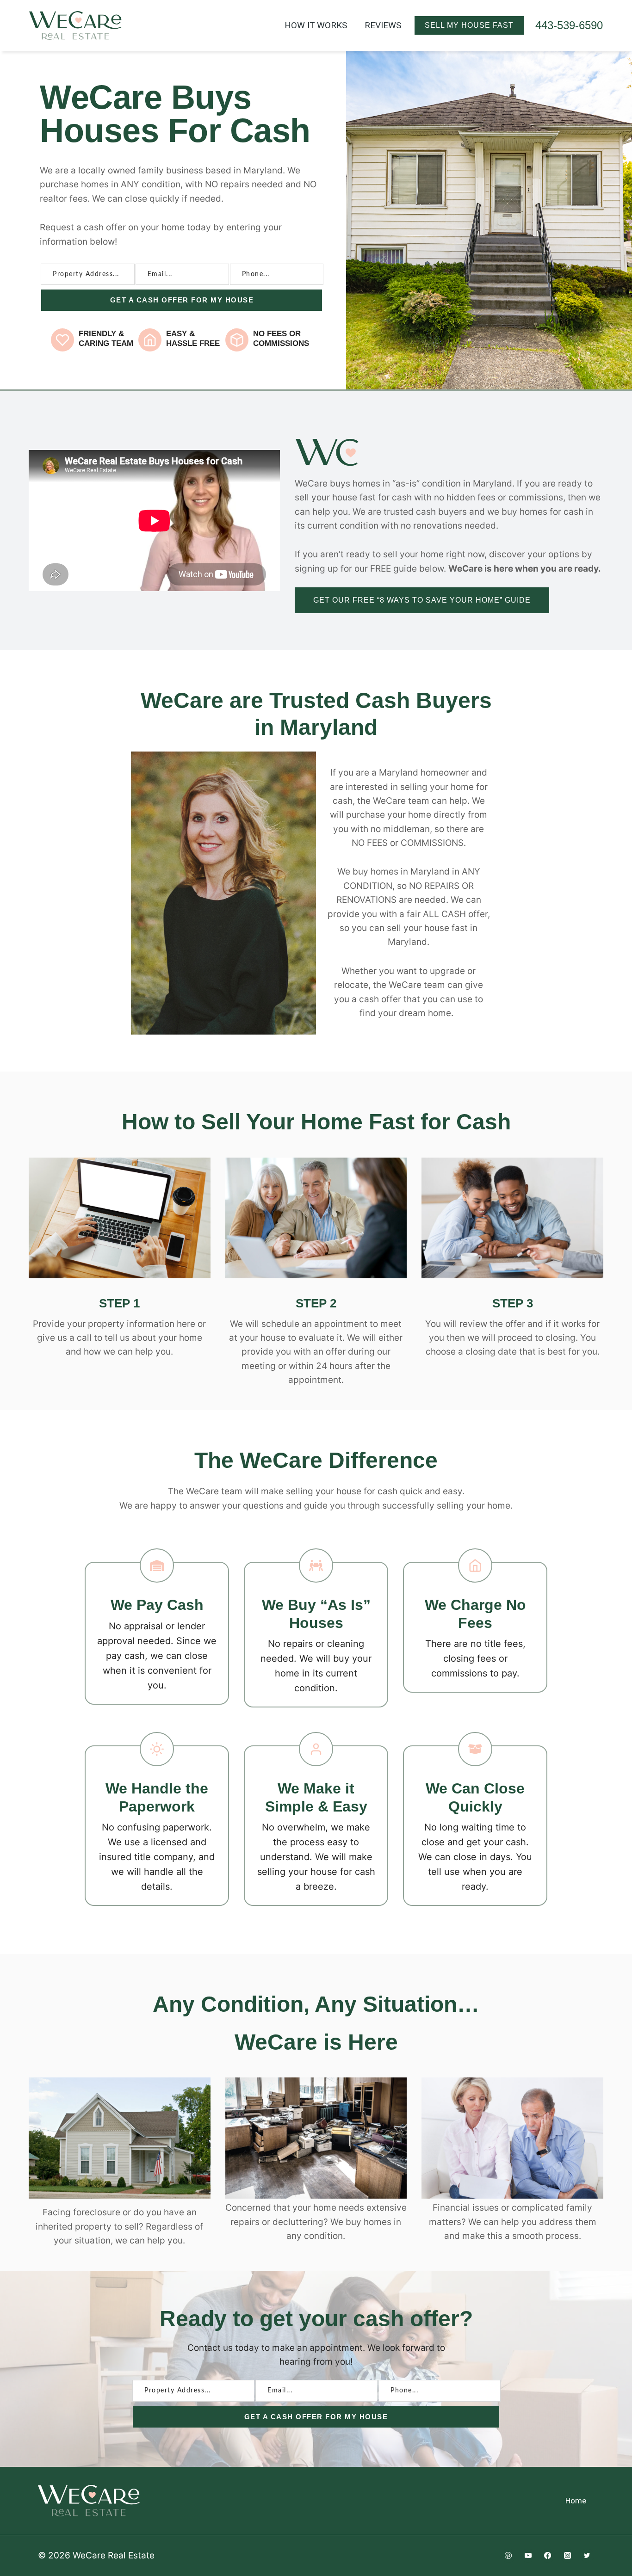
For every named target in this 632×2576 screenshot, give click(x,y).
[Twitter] (587, 2556)
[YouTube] (528, 2556)
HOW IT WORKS (316, 25)
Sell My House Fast (469, 25)
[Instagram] (567, 2556)
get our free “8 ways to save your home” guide (422, 600)
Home (576, 2501)
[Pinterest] (508, 2556)
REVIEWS (383, 25)
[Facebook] (548, 2556)
